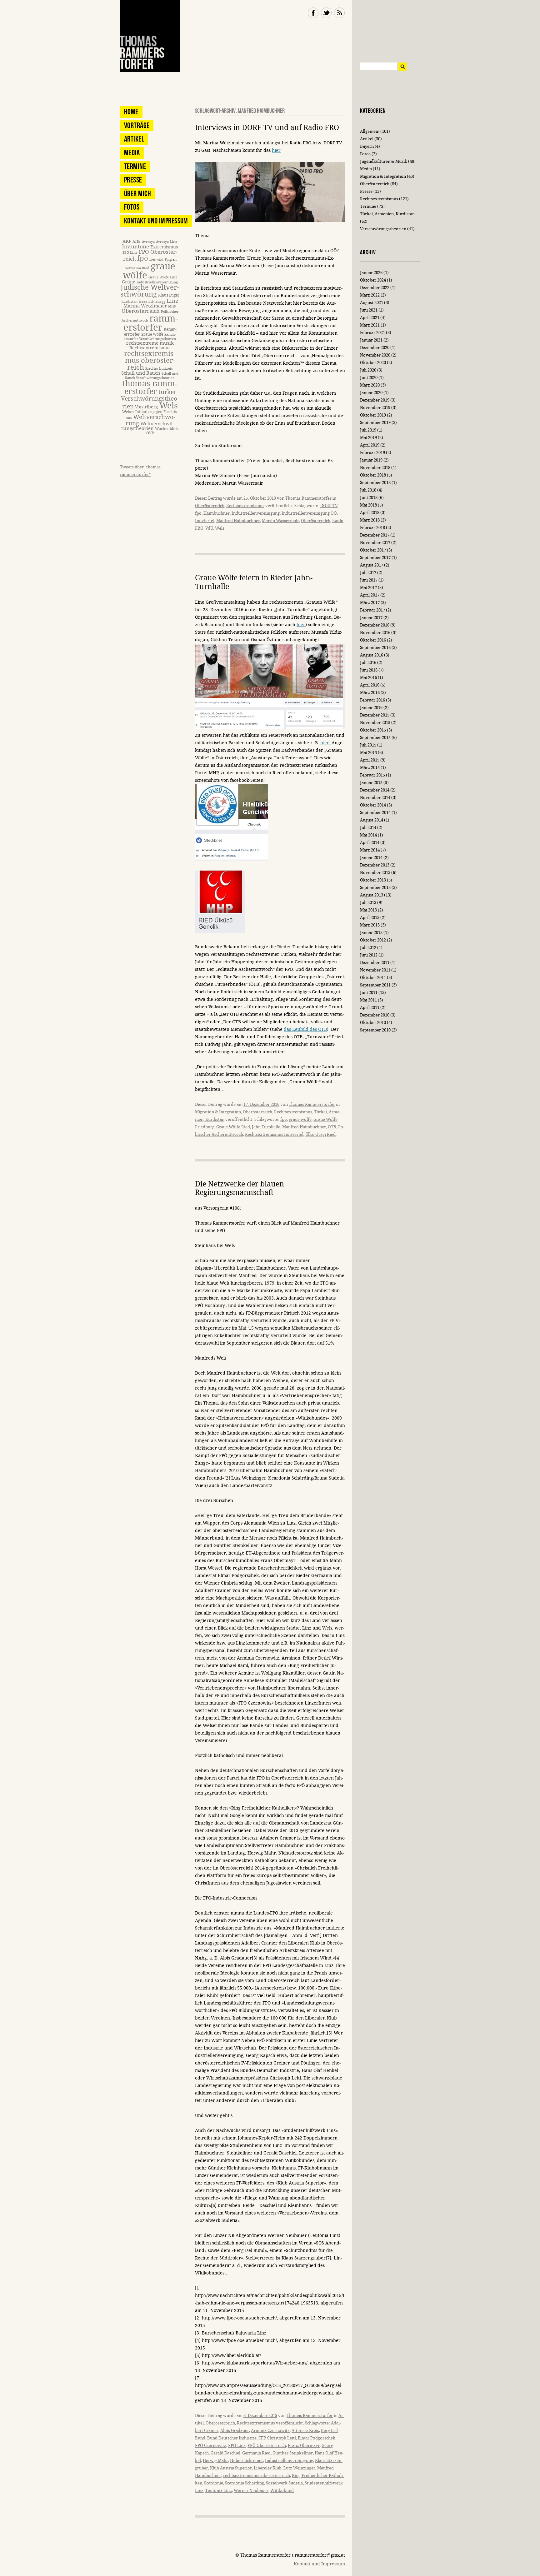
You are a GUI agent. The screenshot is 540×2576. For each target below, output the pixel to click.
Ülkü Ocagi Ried (320, 1134)
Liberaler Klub (268, 2468)
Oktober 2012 (373, 940)
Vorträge (137, 125)
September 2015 (375, 738)
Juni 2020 (369, 378)
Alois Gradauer (235, 2431)
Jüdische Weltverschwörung (150, 291)
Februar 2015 (372, 775)
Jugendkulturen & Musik (384, 161)
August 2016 (372, 655)
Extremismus (164, 247)
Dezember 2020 (375, 348)
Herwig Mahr (215, 2461)
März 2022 (370, 295)
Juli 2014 (368, 828)
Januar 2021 (371, 340)
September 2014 (375, 813)
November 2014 (375, 798)
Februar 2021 (372, 333)
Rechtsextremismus (245, 506)
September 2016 (375, 648)
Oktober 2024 (373, 280)
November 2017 (375, 543)
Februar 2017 (372, 610)
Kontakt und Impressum (156, 221)
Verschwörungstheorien (383, 229)
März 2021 (370, 325)
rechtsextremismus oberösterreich (257, 2476)
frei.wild (156, 260)
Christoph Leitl (282, 2438)
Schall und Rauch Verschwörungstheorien (152, 376)
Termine (135, 166)
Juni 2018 (369, 498)
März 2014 (370, 850)
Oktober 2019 (373, 415)
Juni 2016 (369, 670)
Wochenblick (167, 429)
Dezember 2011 (375, 963)
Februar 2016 (372, 700)
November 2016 (375, 633)
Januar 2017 (371, 618)
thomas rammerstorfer (150, 388)
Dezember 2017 (375, 535)
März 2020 (370, 385)
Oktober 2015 (373, 730)
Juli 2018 (368, 490)
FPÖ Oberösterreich (267, 2446)
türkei (167, 392)
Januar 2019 (371, 460)
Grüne (129, 282)
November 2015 (375, 723)
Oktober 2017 (373, 550)
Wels (220, 528)
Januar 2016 (371, 708)
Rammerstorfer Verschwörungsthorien (150, 337)
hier (276, 150)
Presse (133, 180)
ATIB (137, 241)
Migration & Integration (218, 1112)
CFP (262, 2438)
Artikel (134, 139)
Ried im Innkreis (159, 369)
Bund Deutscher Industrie (232, 2438)
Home (131, 112)
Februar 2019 (372, 453)
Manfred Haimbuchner (238, 521)
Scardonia (214, 2483)
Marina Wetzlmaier (145, 306)
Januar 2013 (371, 933)
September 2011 (375, 985)
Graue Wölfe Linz (163, 277)
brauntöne (136, 247)
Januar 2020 (371, 393)
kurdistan (130, 302)
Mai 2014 (368, 835)
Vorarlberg (147, 407)
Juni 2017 (369, 580)
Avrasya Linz (167, 242)
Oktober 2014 (373, 805)
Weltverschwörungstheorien (148, 426)
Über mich (138, 194)
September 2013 (375, 888)
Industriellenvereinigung (256, 513)
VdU (209, 528)
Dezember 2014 (375, 790)
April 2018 (370, 513)
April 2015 (370, 760)
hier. (326, 743)
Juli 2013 (368, 903)
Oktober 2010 (373, 1023)
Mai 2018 (368, 505)
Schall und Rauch (141, 373)
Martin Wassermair (280, 521)
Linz (172, 301)
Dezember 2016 (375, 625)
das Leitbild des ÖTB (305, 1029)
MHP (172, 306)
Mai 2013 (368, 910)
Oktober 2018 (373, 475)
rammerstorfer (151, 323)
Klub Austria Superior (231, 2468)
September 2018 (375, 483)
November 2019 (375, 408)
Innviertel (205, 521)
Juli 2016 (368, 663)
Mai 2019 (368, 438)
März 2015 (370, 768)
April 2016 (370, 685)
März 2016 (370, 693)
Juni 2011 (369, 993)
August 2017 (372, 565)
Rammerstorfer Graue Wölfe (150, 332)
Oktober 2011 (373, 978)
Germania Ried (256, 2453)
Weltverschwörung (150, 420)
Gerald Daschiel (225, 2453)
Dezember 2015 (375, 715)
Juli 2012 (368, 948)
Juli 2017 (368, 573)
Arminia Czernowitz (270, 2431)
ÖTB (332, 1127)
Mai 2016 (368, 678)
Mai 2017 (368, 588)
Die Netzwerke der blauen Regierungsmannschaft (240, 1188)
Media (132, 153)
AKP (127, 241)
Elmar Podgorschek (317, 2438)
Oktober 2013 (373, 880)
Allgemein (370, 131)
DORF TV (329, 506)
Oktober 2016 (373, 640)
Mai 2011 (368, 1000)
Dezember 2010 (375, 1015)
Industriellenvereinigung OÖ (309, 513)
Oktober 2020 (373, 363)
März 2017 (370, 603)
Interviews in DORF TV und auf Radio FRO (267, 128)
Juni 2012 (369, 955)
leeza (143, 302)
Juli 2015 (368, 745)
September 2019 (375, 423)
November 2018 (375, 468)
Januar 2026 (371, 273)
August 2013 (372, 895)
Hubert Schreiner (247, 2461)
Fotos (132, 207)
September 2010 (375, 1030)
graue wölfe (300, 1119)
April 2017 (370, 595)
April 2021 (370, 318)
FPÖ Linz (237, 2446)
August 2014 (372, 820)
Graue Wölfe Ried (233, 1127)
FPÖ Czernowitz (211, 2446)
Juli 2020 (368, 370)
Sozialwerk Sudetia (284, 2483)
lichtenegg (157, 302)
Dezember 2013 (375, 865)
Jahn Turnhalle (266, 1127)
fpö (198, 513)
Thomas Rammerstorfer (308, 498)
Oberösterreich (210, 506)
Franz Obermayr (304, 2446)
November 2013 (375, 873)
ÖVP (150, 433)
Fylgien (171, 260)
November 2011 (375, 970)
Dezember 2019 (375, 400)
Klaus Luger (169, 295)
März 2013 (370, 925)
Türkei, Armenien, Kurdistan (387, 214)
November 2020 (375, 355)
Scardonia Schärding (245, 2483)
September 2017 (375, 558)
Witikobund (282, 2491)
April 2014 (370, 843)
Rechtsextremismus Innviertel (274, 1134)
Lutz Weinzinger (299, 2468)
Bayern (367, 146)
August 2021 (372, 303)
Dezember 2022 (375, 288)
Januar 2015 (371, 783)
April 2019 (370, 445)
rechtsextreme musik (150, 343)
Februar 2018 (372, 528)
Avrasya (148, 242)
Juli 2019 (368, 430)
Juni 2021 (369, 310)
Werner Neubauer (251, 2491)
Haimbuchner (217, 513)
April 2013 (370, 918)
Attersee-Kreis (305, 2431)
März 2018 (370, 520)
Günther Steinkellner (293, 2453)
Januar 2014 (371, 858)
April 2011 (370, 1008)
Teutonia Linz (219, 2491)
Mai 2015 (368, 753)
